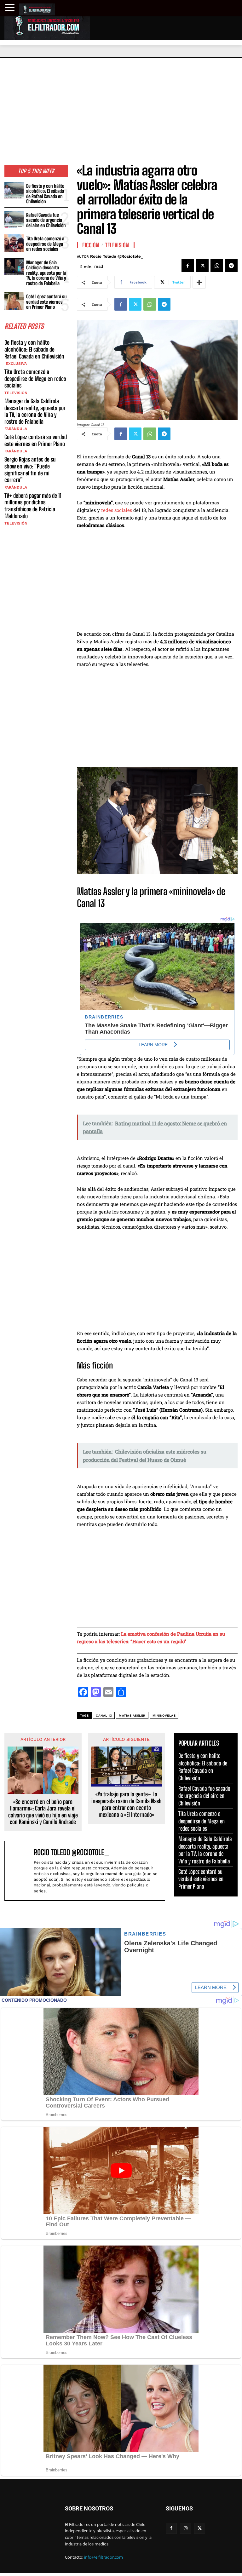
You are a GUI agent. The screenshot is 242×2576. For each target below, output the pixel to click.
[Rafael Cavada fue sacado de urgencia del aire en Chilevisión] (14, 219)
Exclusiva (16, 364)
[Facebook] (188, 266)
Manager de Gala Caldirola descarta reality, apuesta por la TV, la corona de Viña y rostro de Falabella (46, 273)
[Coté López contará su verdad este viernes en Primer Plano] (14, 301)
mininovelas (164, 1715)
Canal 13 (104, 1715)
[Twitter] (202, 266)
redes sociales (117, 510)
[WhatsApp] (217, 266)
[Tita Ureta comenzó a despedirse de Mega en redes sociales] (14, 243)
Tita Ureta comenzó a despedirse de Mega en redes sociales (45, 244)
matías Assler (132, 1715)
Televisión (16, 393)
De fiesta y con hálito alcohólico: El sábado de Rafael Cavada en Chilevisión (45, 194)
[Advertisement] (121, 105)
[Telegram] (231, 266)
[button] (11, 8)
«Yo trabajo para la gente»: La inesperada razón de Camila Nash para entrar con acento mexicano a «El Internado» (127, 1804)
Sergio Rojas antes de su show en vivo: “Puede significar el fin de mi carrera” (30, 470)
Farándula (16, 429)
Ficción (91, 245)
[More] (199, 282)
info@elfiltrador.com (104, 2557)
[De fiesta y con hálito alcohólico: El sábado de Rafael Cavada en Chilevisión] (14, 190)
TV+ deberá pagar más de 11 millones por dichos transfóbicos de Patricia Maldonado (33, 506)
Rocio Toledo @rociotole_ (117, 256)
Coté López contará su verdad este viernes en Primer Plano (46, 302)
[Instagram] (185, 2528)
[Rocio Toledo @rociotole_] (20, 1870)
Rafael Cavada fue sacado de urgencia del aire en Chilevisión (46, 220)
